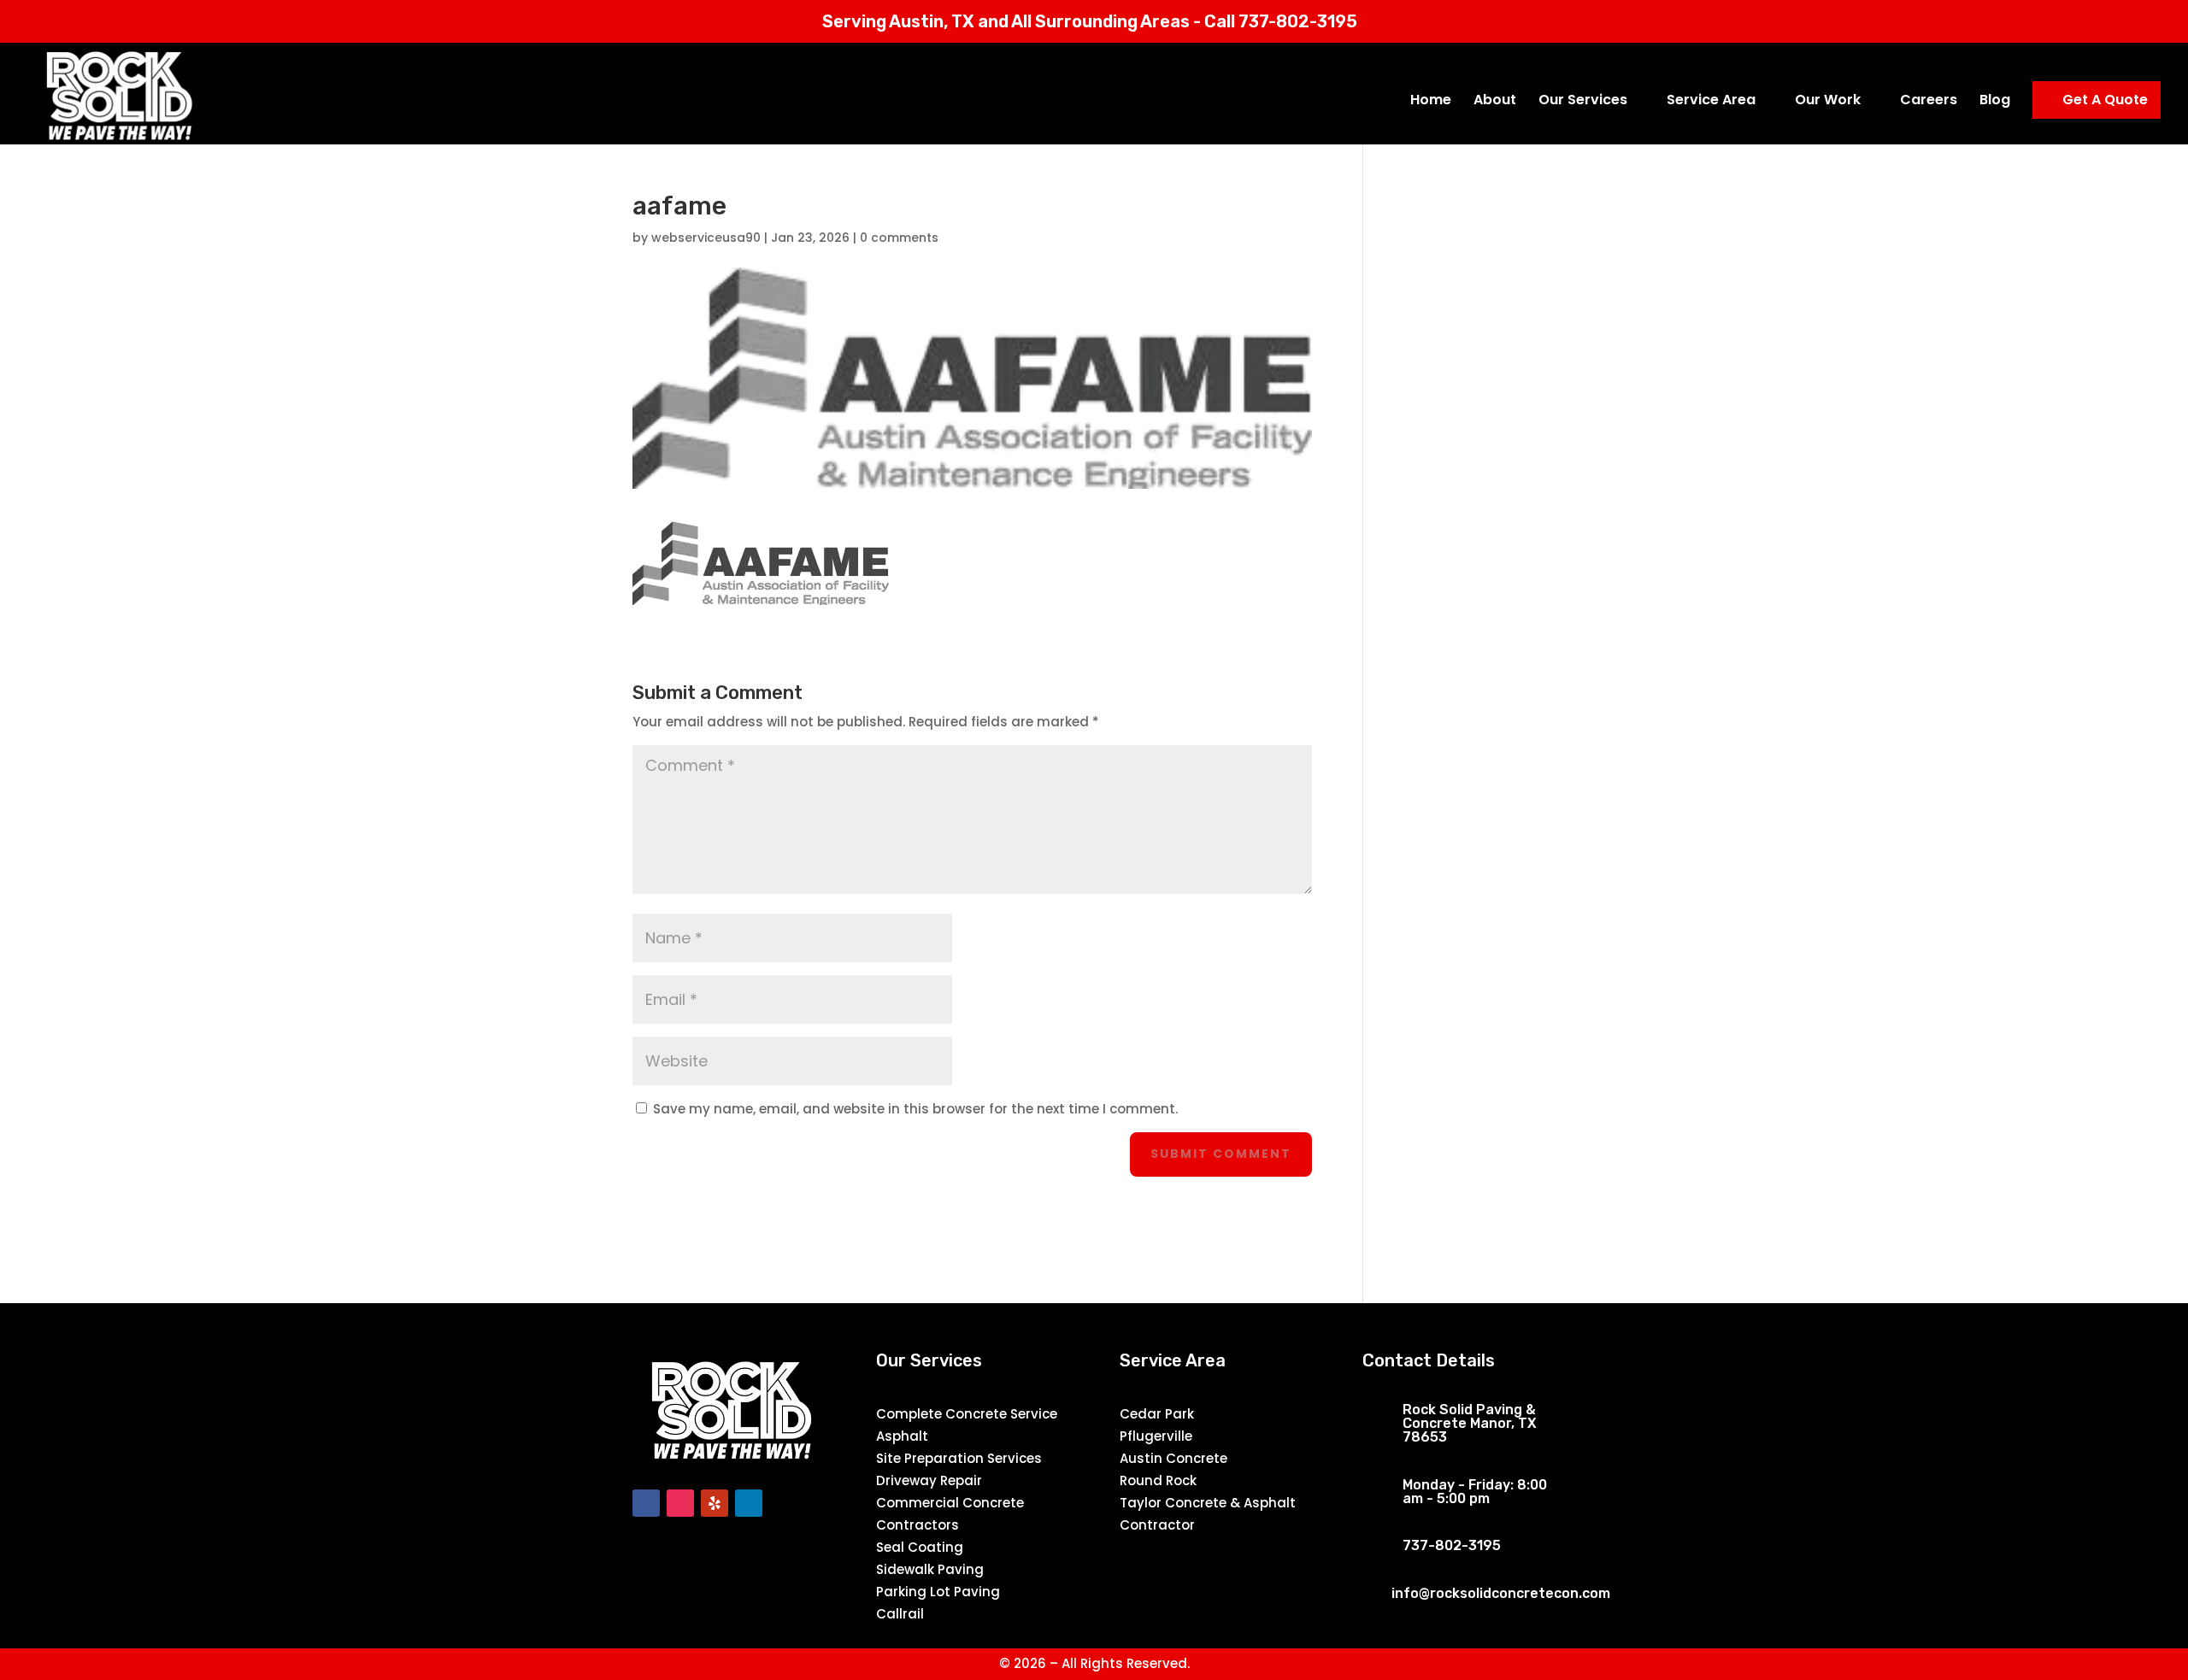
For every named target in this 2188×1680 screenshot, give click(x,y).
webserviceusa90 (706, 238)
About (1495, 102)
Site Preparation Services (959, 1458)
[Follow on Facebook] (646, 1503)
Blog (1995, 102)
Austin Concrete (1173, 1458)
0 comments (899, 238)
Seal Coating (920, 1547)
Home (1431, 102)
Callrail (900, 1614)
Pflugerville (1156, 1436)
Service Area (1711, 102)
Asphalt (902, 1436)
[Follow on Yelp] (715, 1503)
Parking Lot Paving (938, 1592)
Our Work (1828, 102)
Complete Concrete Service (967, 1414)
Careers (1929, 102)
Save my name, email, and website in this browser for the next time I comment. (915, 1109)
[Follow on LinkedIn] (749, 1503)
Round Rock (1158, 1480)
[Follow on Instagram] (680, 1503)
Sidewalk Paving (930, 1569)
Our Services (1583, 102)
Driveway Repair (929, 1480)
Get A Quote (2105, 100)
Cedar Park (1157, 1414)
